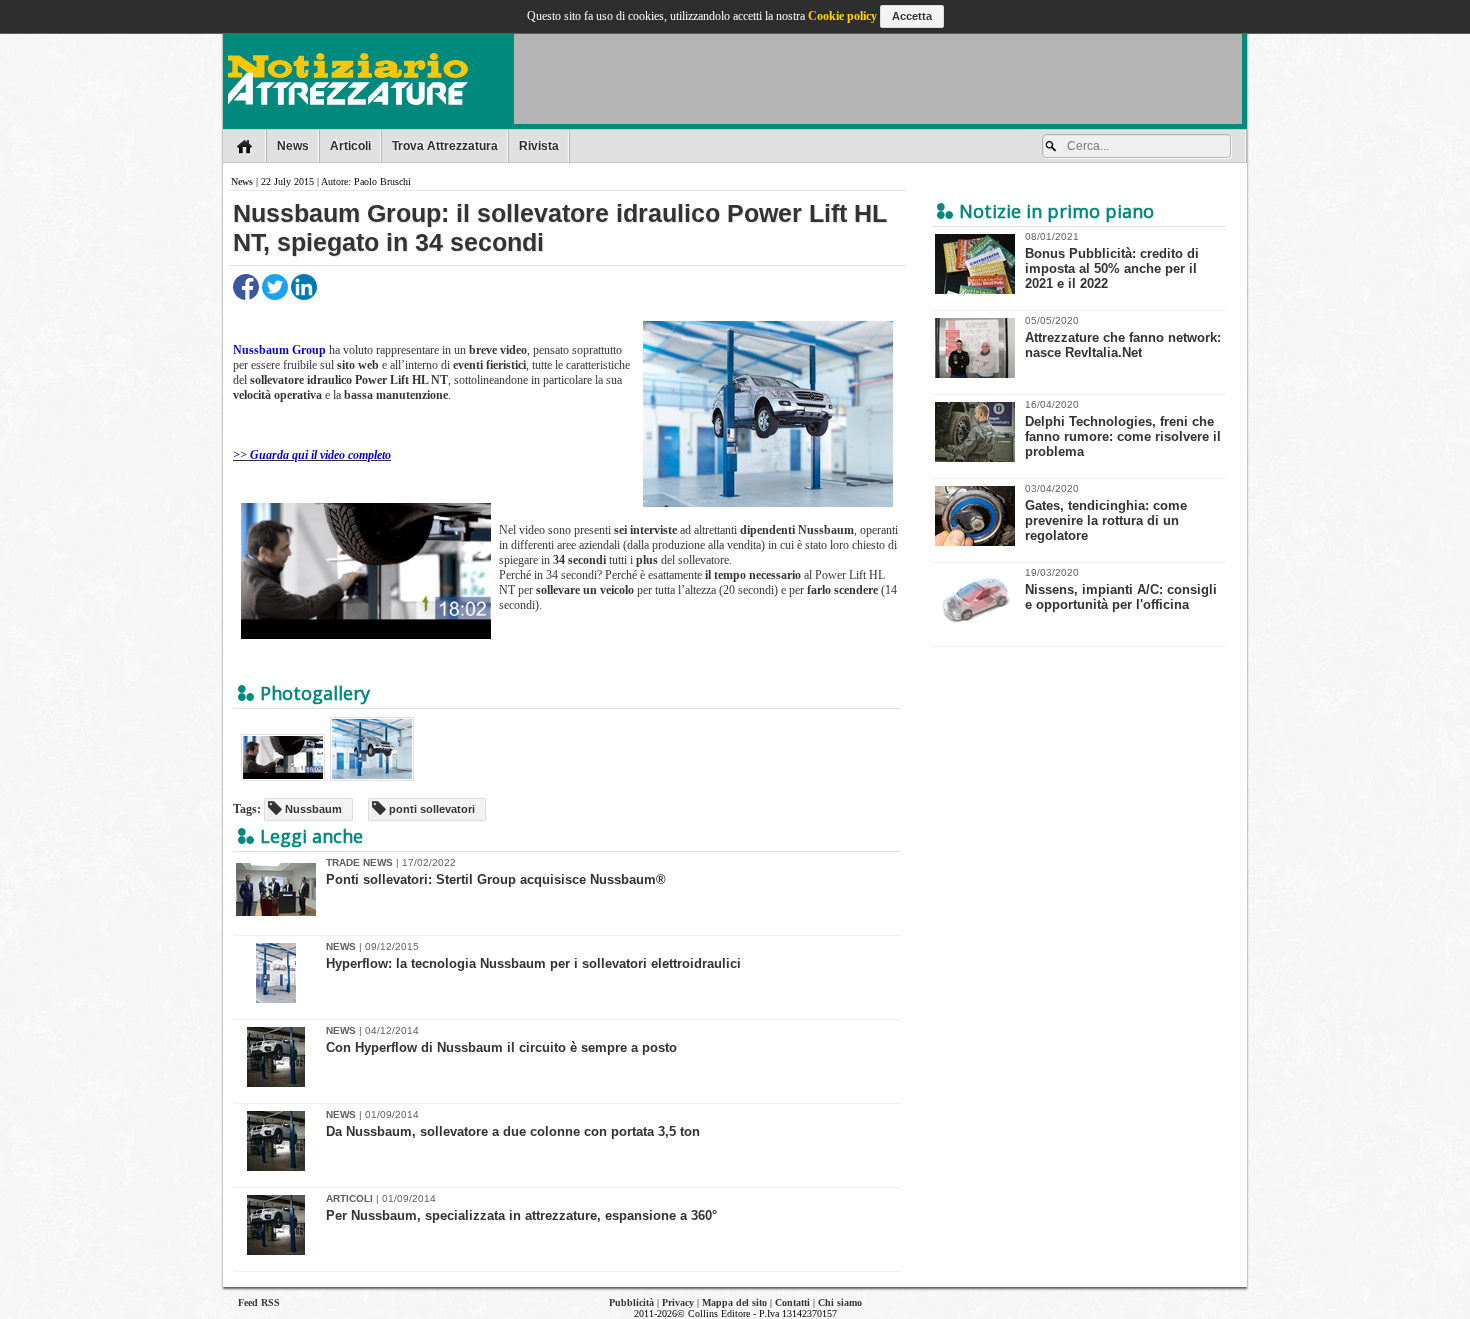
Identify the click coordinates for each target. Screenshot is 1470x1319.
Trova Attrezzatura (445, 146)
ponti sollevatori (430, 809)
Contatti (792, 1302)
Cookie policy (842, 16)
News (293, 146)
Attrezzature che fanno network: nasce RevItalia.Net (1123, 337)
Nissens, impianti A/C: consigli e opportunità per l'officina (1121, 589)
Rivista (539, 146)
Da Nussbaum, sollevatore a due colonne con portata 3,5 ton (513, 1131)
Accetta (912, 16)
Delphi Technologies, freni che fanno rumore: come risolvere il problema (1123, 429)
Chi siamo (840, 1302)
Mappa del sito (734, 1302)
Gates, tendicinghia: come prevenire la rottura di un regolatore (1106, 513)
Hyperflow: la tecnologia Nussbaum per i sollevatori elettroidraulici (533, 963)
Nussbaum (312, 809)
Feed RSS (259, 1302)
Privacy (678, 1302)
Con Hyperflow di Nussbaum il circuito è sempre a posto (501, 1047)
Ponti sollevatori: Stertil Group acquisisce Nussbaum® (496, 879)
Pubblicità (631, 1302)
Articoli (350, 146)
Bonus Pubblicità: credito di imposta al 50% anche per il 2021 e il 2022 (1112, 261)
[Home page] (244, 146)
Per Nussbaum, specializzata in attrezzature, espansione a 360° (521, 1215)
